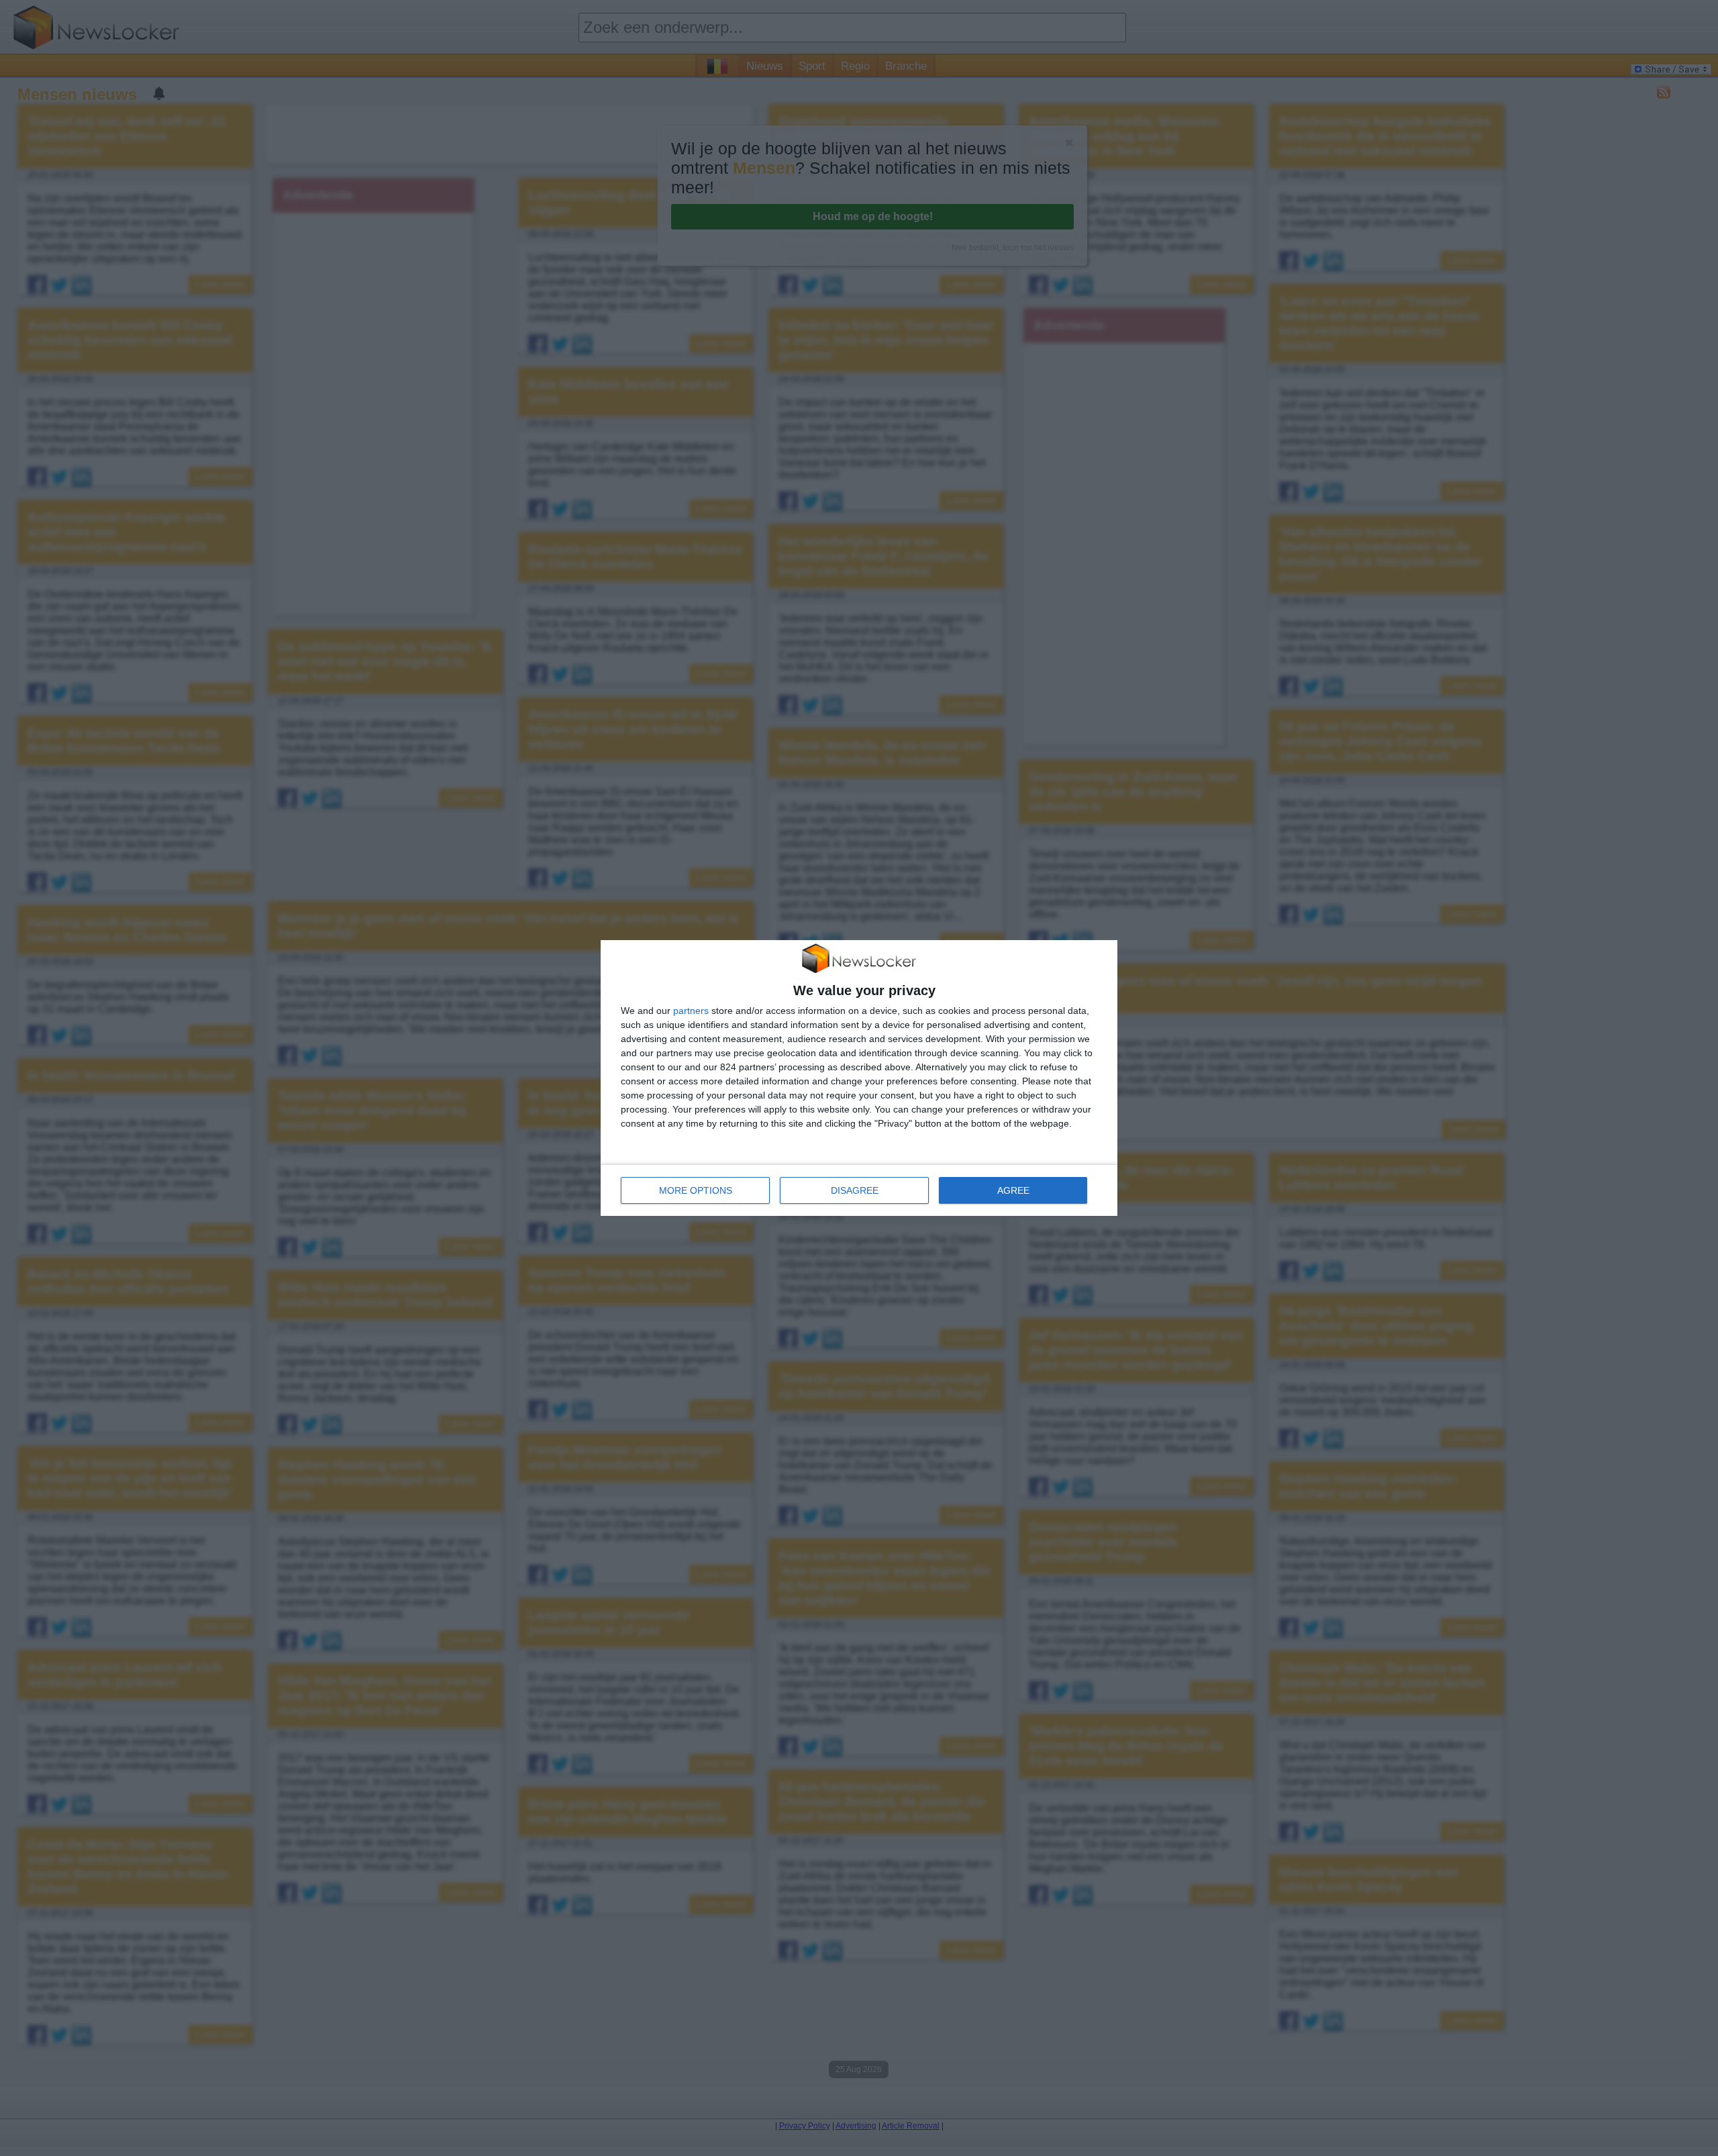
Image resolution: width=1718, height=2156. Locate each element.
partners (691, 1011)
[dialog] (859, 1078)
